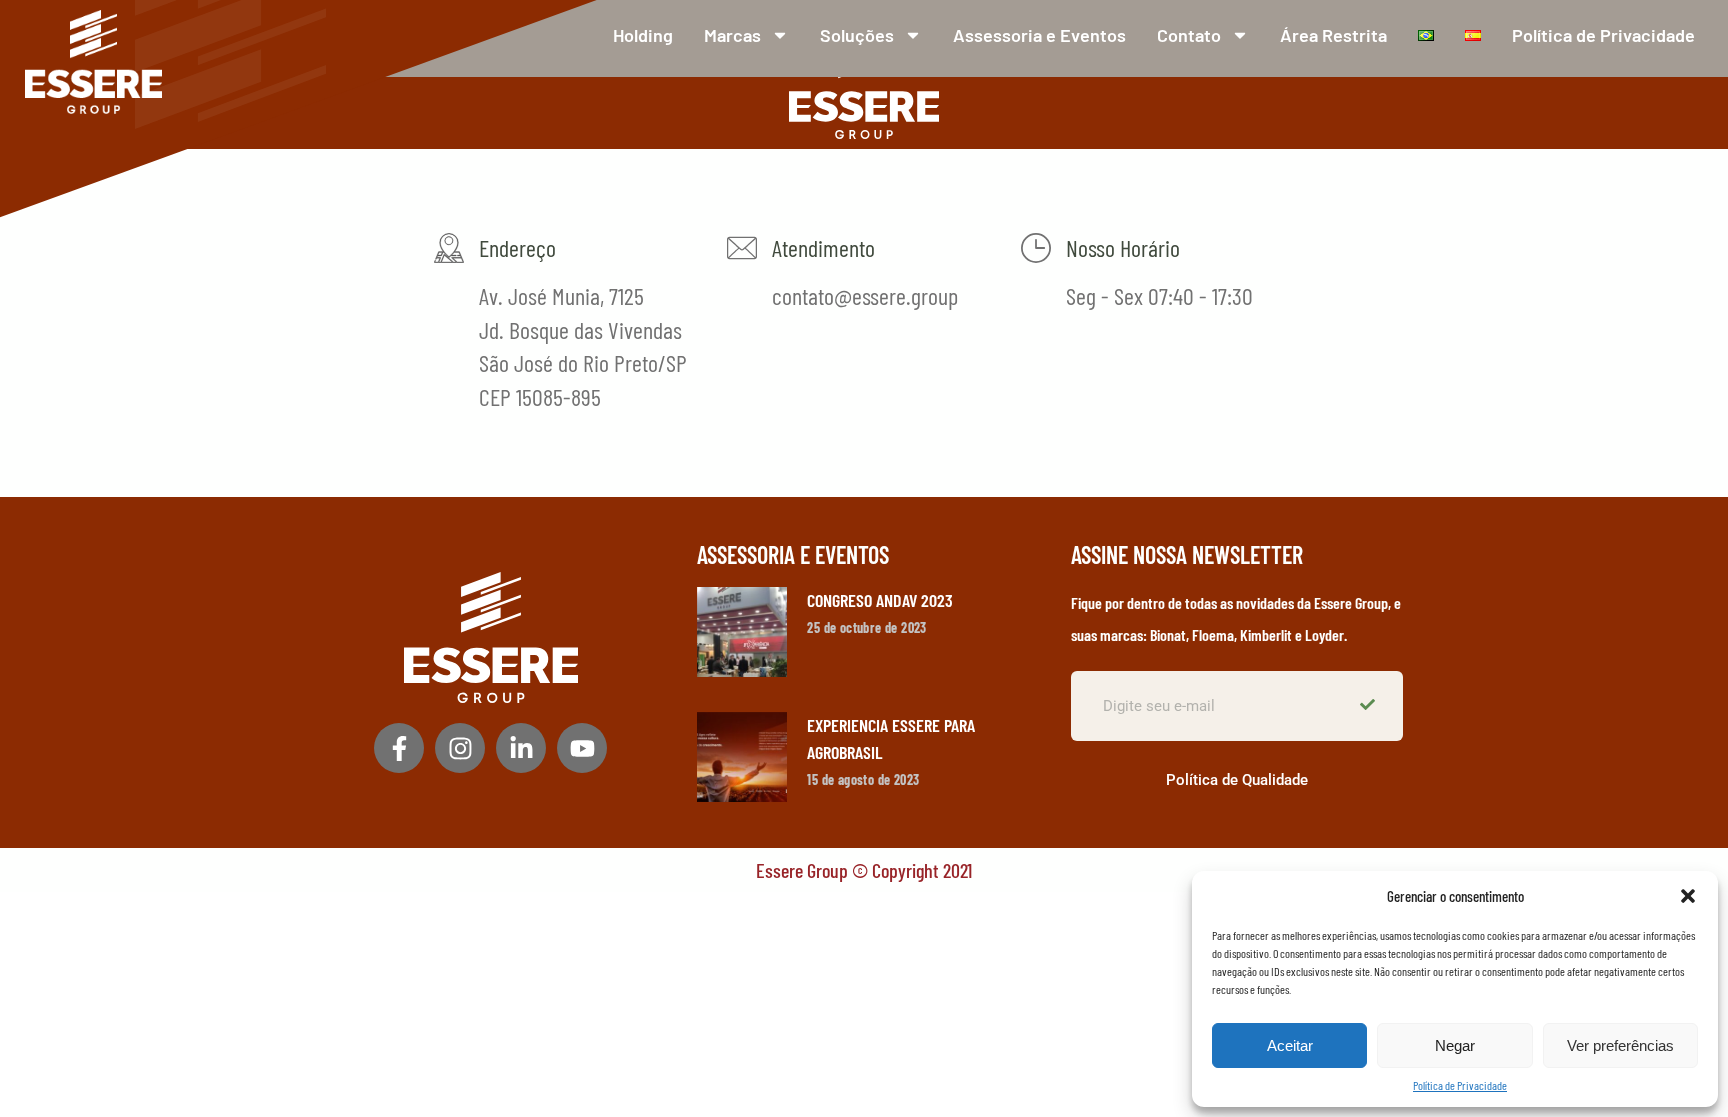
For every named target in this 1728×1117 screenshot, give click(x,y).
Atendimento (823, 247)
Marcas (732, 35)
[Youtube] (582, 748)
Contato (1189, 35)
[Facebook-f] (399, 748)
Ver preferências (1620, 1045)
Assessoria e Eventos (1039, 35)
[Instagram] (460, 748)
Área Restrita (1333, 35)
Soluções (857, 35)
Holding (643, 35)
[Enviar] (1369, 706)
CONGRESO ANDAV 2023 (880, 600)
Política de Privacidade (1460, 1085)
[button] (1688, 896)
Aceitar (1290, 1045)
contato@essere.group (865, 295)
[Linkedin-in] (521, 748)
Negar (1455, 1045)
